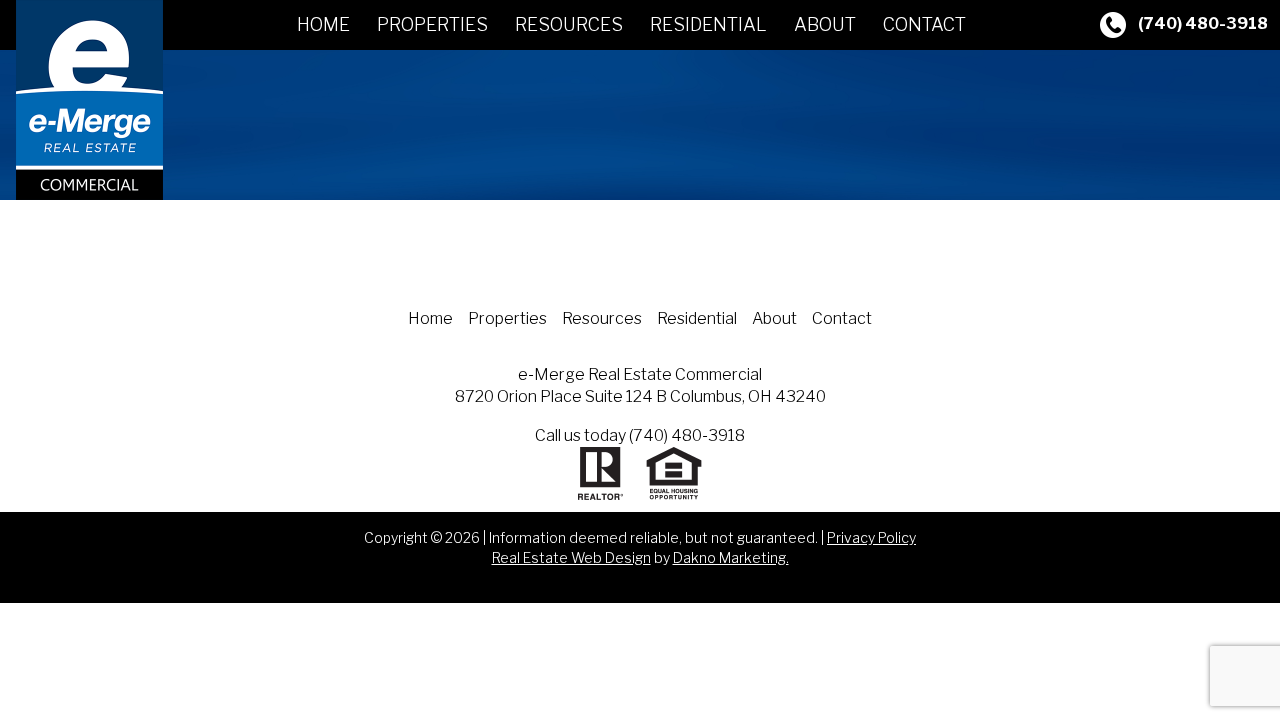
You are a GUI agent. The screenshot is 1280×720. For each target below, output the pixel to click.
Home (323, 24)
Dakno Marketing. (731, 557)
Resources (569, 24)
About (825, 24)
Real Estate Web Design (571, 557)
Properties (432, 24)
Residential (708, 24)
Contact (924, 24)
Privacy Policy (871, 537)
